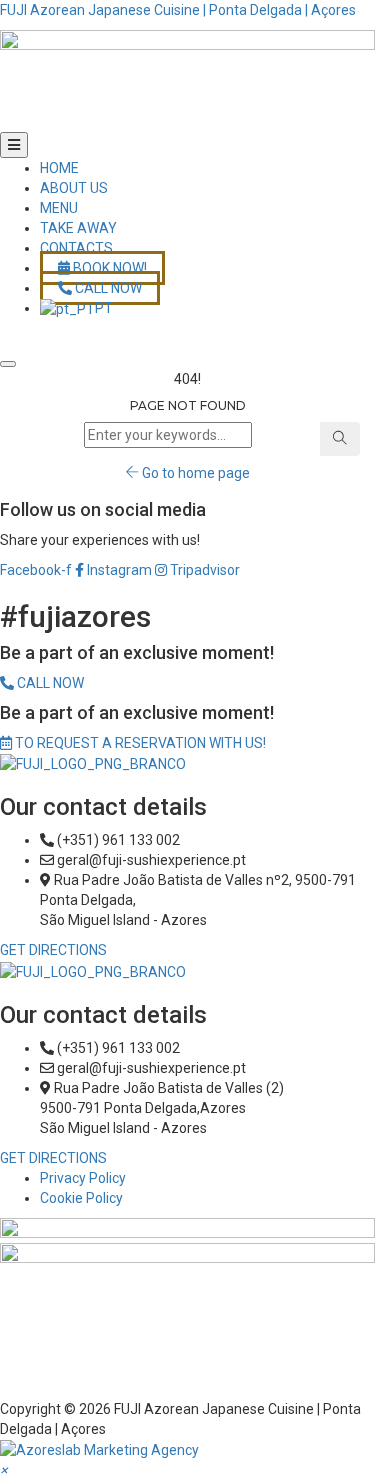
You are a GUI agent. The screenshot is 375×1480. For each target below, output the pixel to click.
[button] (3, 1470)
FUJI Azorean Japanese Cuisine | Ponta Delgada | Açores (178, 10)
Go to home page (194, 473)
